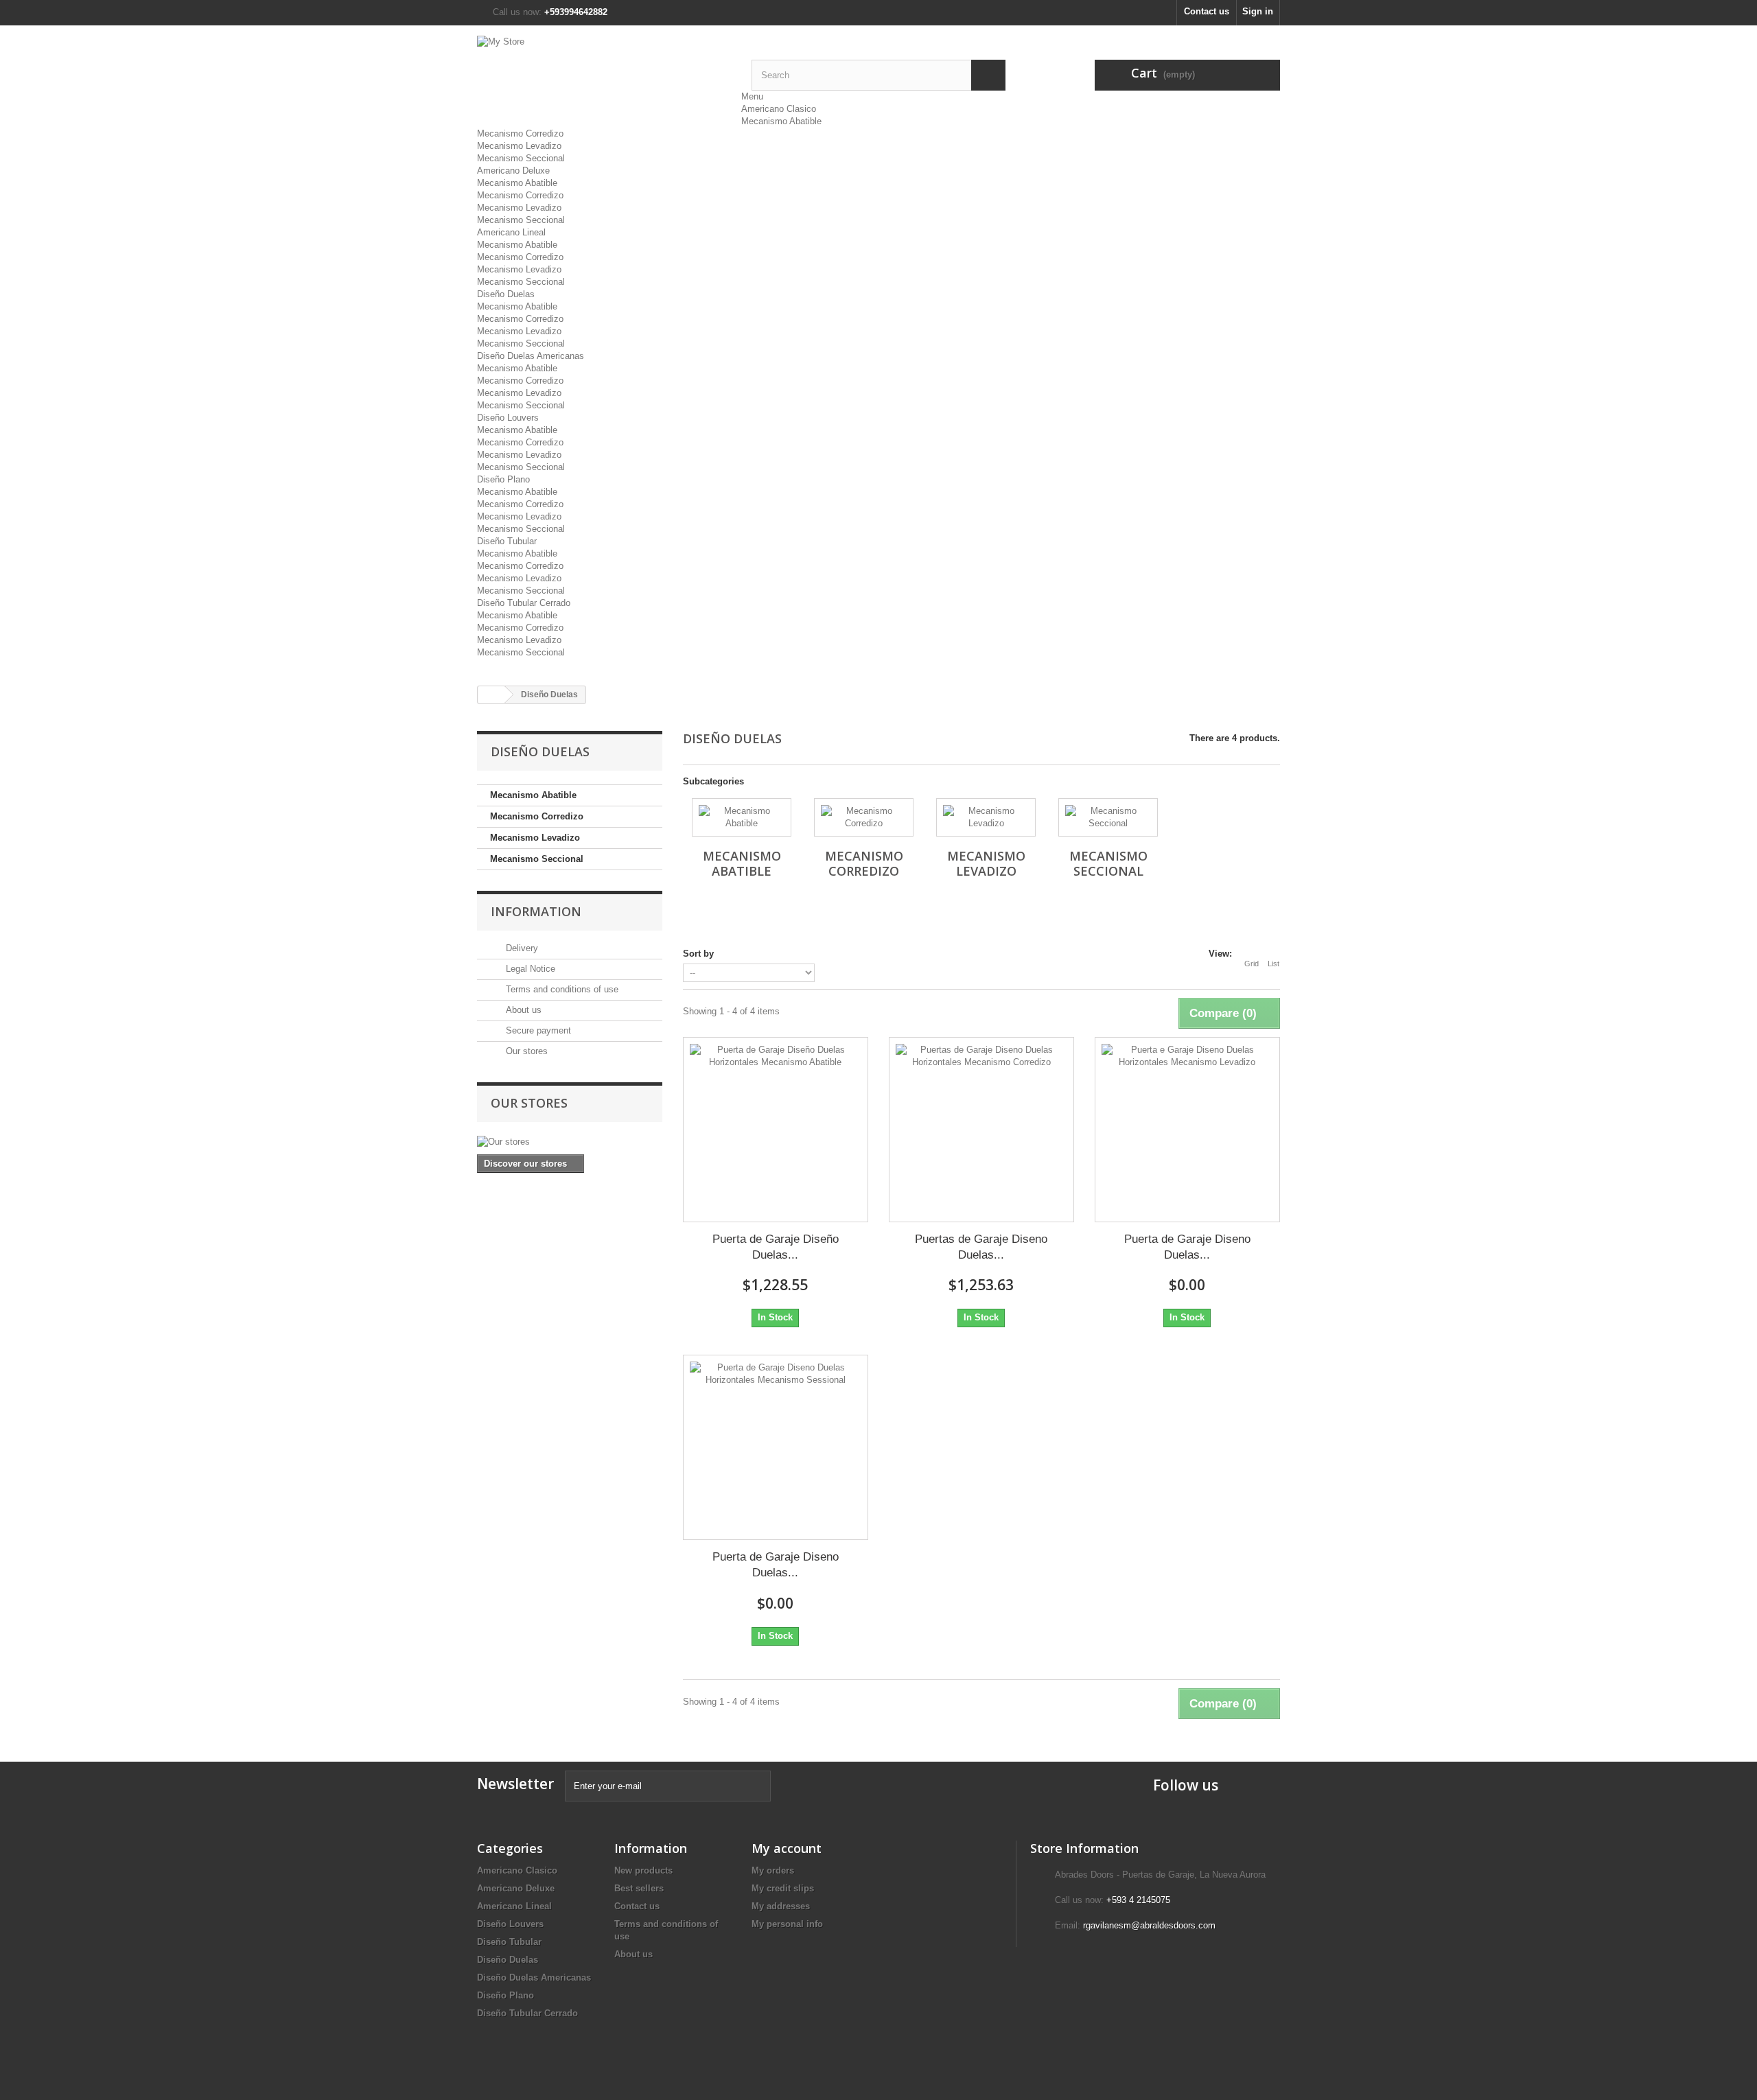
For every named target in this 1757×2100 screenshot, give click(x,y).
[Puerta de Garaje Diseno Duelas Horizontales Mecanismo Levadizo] (1187, 1130)
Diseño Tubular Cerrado (524, 603)
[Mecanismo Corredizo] (864, 817)
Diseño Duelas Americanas (531, 356)
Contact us (1207, 11)
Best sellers (639, 1888)
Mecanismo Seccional (521, 158)
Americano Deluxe (513, 171)
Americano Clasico (779, 109)
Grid (1252, 964)
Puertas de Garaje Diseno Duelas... (981, 1247)
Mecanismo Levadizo (519, 146)
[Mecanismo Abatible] (742, 817)
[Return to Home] (491, 695)
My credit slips (783, 1888)
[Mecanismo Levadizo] (986, 817)
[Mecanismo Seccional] (1108, 817)
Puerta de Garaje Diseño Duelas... (776, 1247)
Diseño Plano (503, 479)
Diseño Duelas (506, 294)
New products (643, 1870)
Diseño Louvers (508, 418)
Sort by (698, 954)
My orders (773, 1870)
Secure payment (537, 1030)
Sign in (1258, 11)
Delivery (521, 948)
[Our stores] (570, 1142)
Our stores (525, 1051)
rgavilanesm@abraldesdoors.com (1149, 1925)
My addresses (781, 1906)
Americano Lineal (511, 232)
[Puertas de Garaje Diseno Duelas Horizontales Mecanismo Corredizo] (981, 1130)
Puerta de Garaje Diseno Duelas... (1187, 1247)
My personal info (787, 1924)
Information (536, 911)
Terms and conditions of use (561, 989)
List (1273, 964)
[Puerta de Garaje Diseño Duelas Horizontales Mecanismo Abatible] (776, 1130)
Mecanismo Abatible (781, 121)
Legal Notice (529, 969)
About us (522, 1010)
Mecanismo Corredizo (520, 133)
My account (787, 1848)
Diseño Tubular (507, 541)
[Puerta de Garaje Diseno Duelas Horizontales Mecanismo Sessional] (776, 1447)
